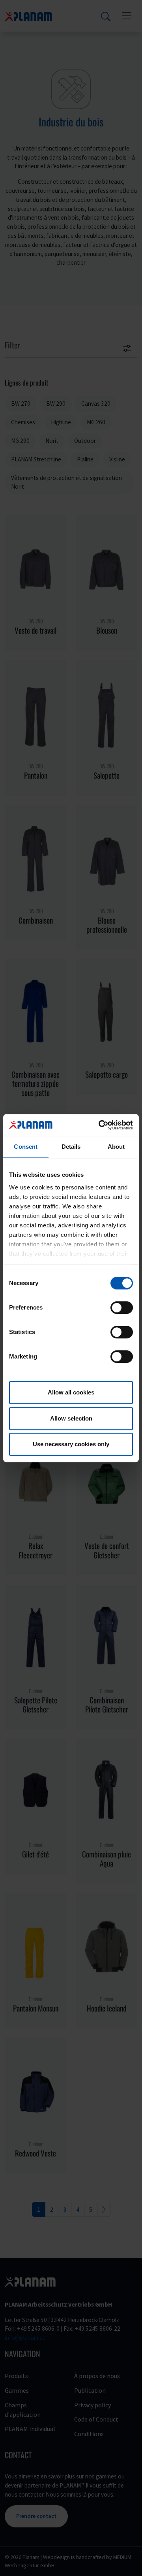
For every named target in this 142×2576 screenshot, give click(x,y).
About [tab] (116, 1147)
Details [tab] (71, 1147)
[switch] (122, 1308)
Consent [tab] (26, 1147)
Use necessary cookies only (71, 1444)
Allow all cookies (71, 1392)
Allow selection (71, 1418)
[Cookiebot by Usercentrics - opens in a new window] (100, 1125)
